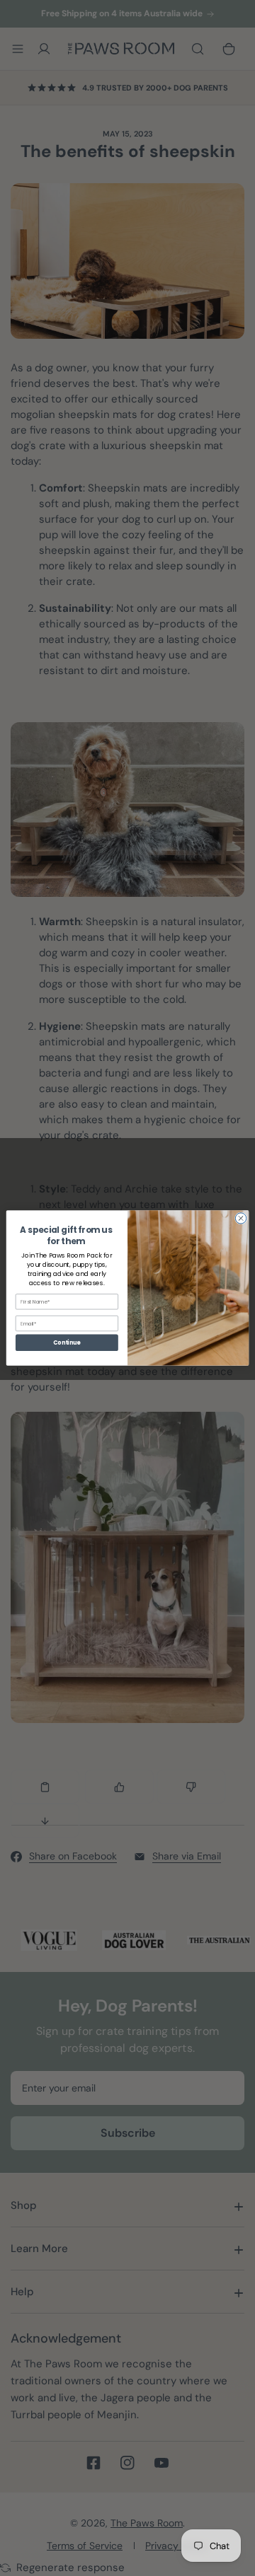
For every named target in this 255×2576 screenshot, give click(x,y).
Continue (67, 1343)
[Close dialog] (240, 1218)
